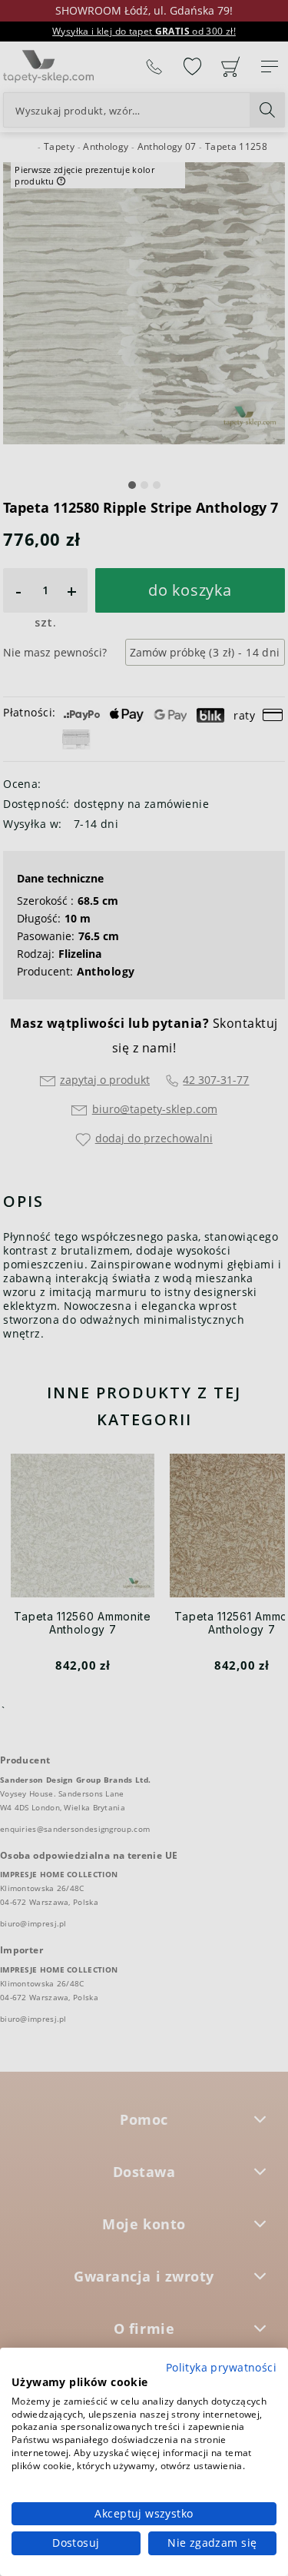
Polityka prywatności (221, 2367)
